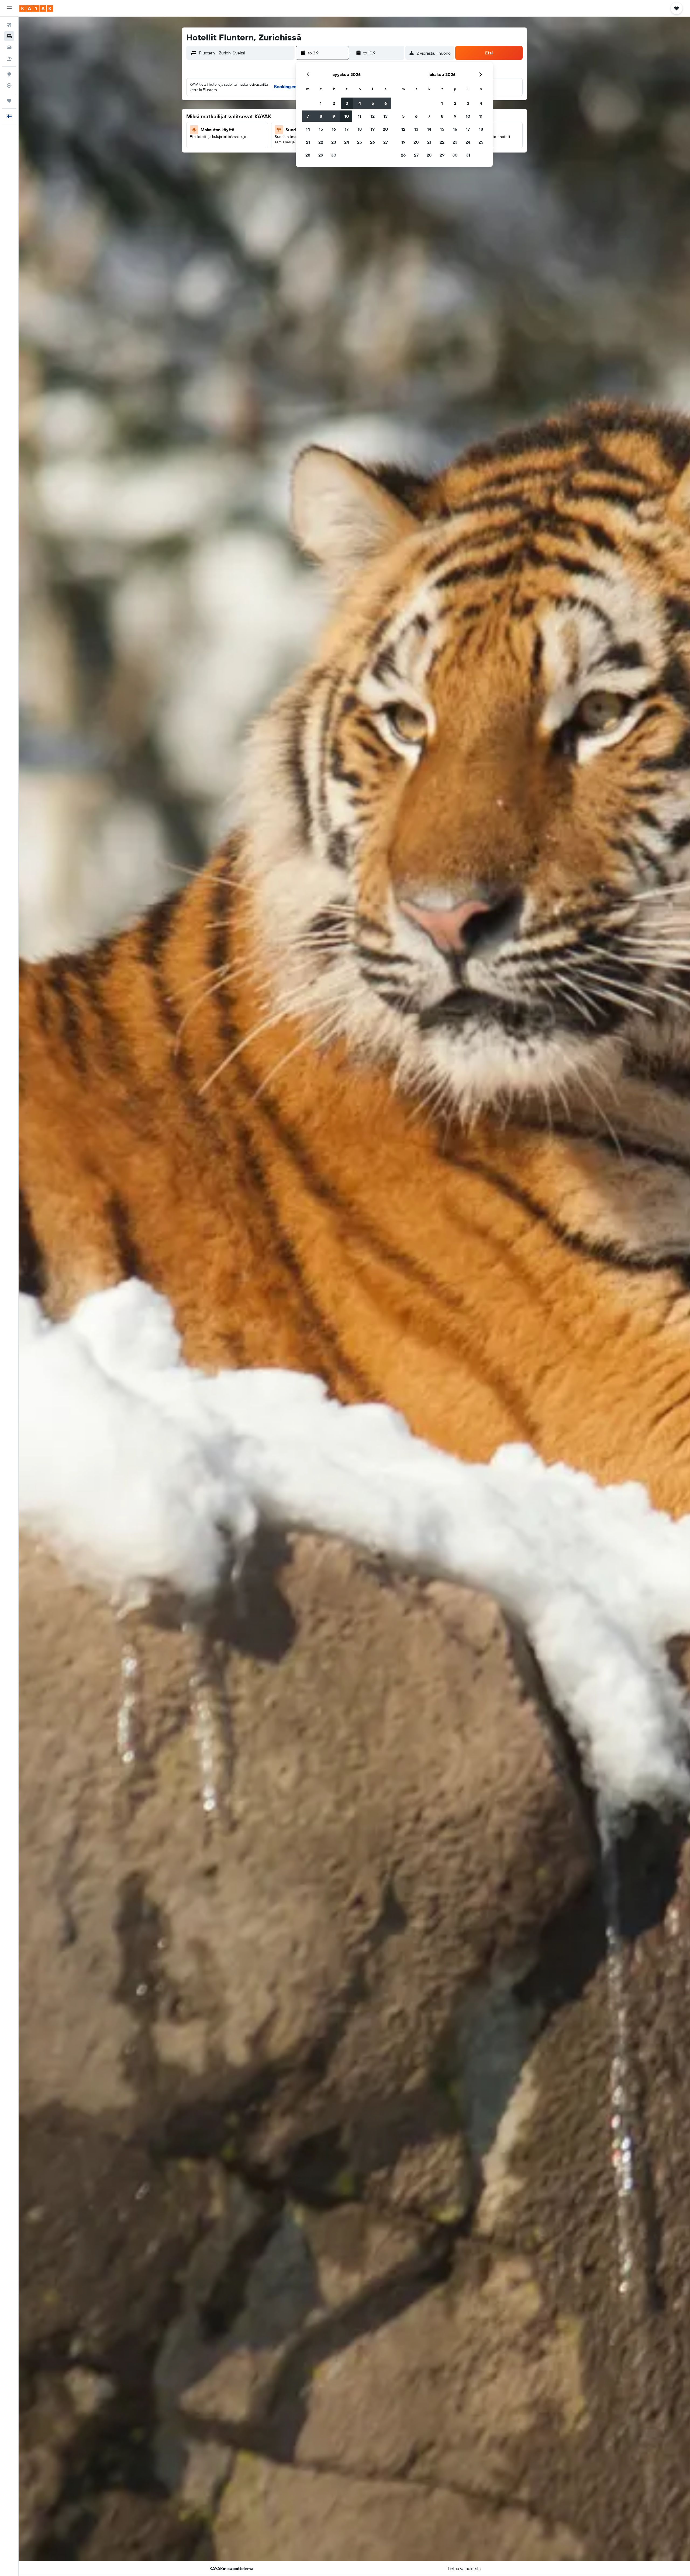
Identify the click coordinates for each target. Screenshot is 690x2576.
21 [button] (308, 142)
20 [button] (385, 129)
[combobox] (246, 53)
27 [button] (386, 142)
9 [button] (334, 116)
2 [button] (334, 103)
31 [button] (468, 155)
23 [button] (334, 142)
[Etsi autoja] (9, 47)
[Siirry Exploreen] (9, 74)
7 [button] (308, 116)
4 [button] (360, 103)
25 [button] (360, 142)
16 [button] (334, 129)
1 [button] (321, 103)
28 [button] (308, 155)
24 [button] (347, 142)
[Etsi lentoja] (9, 25)
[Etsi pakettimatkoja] (9, 59)
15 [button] (321, 129)
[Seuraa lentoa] (9, 85)
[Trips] (9, 101)
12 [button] (373, 116)
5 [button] (373, 103)
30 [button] (334, 155)
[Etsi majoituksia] (9, 36)
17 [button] (347, 129)
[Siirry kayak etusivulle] (36, 8)
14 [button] (308, 129)
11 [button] (360, 116)
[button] (9, 8)
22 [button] (321, 142)
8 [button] (321, 116)
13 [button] (386, 116)
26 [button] (372, 142)
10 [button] (347, 116)
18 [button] (360, 129)
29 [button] (321, 155)
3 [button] (347, 103)
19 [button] (373, 129)
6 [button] (386, 103)
